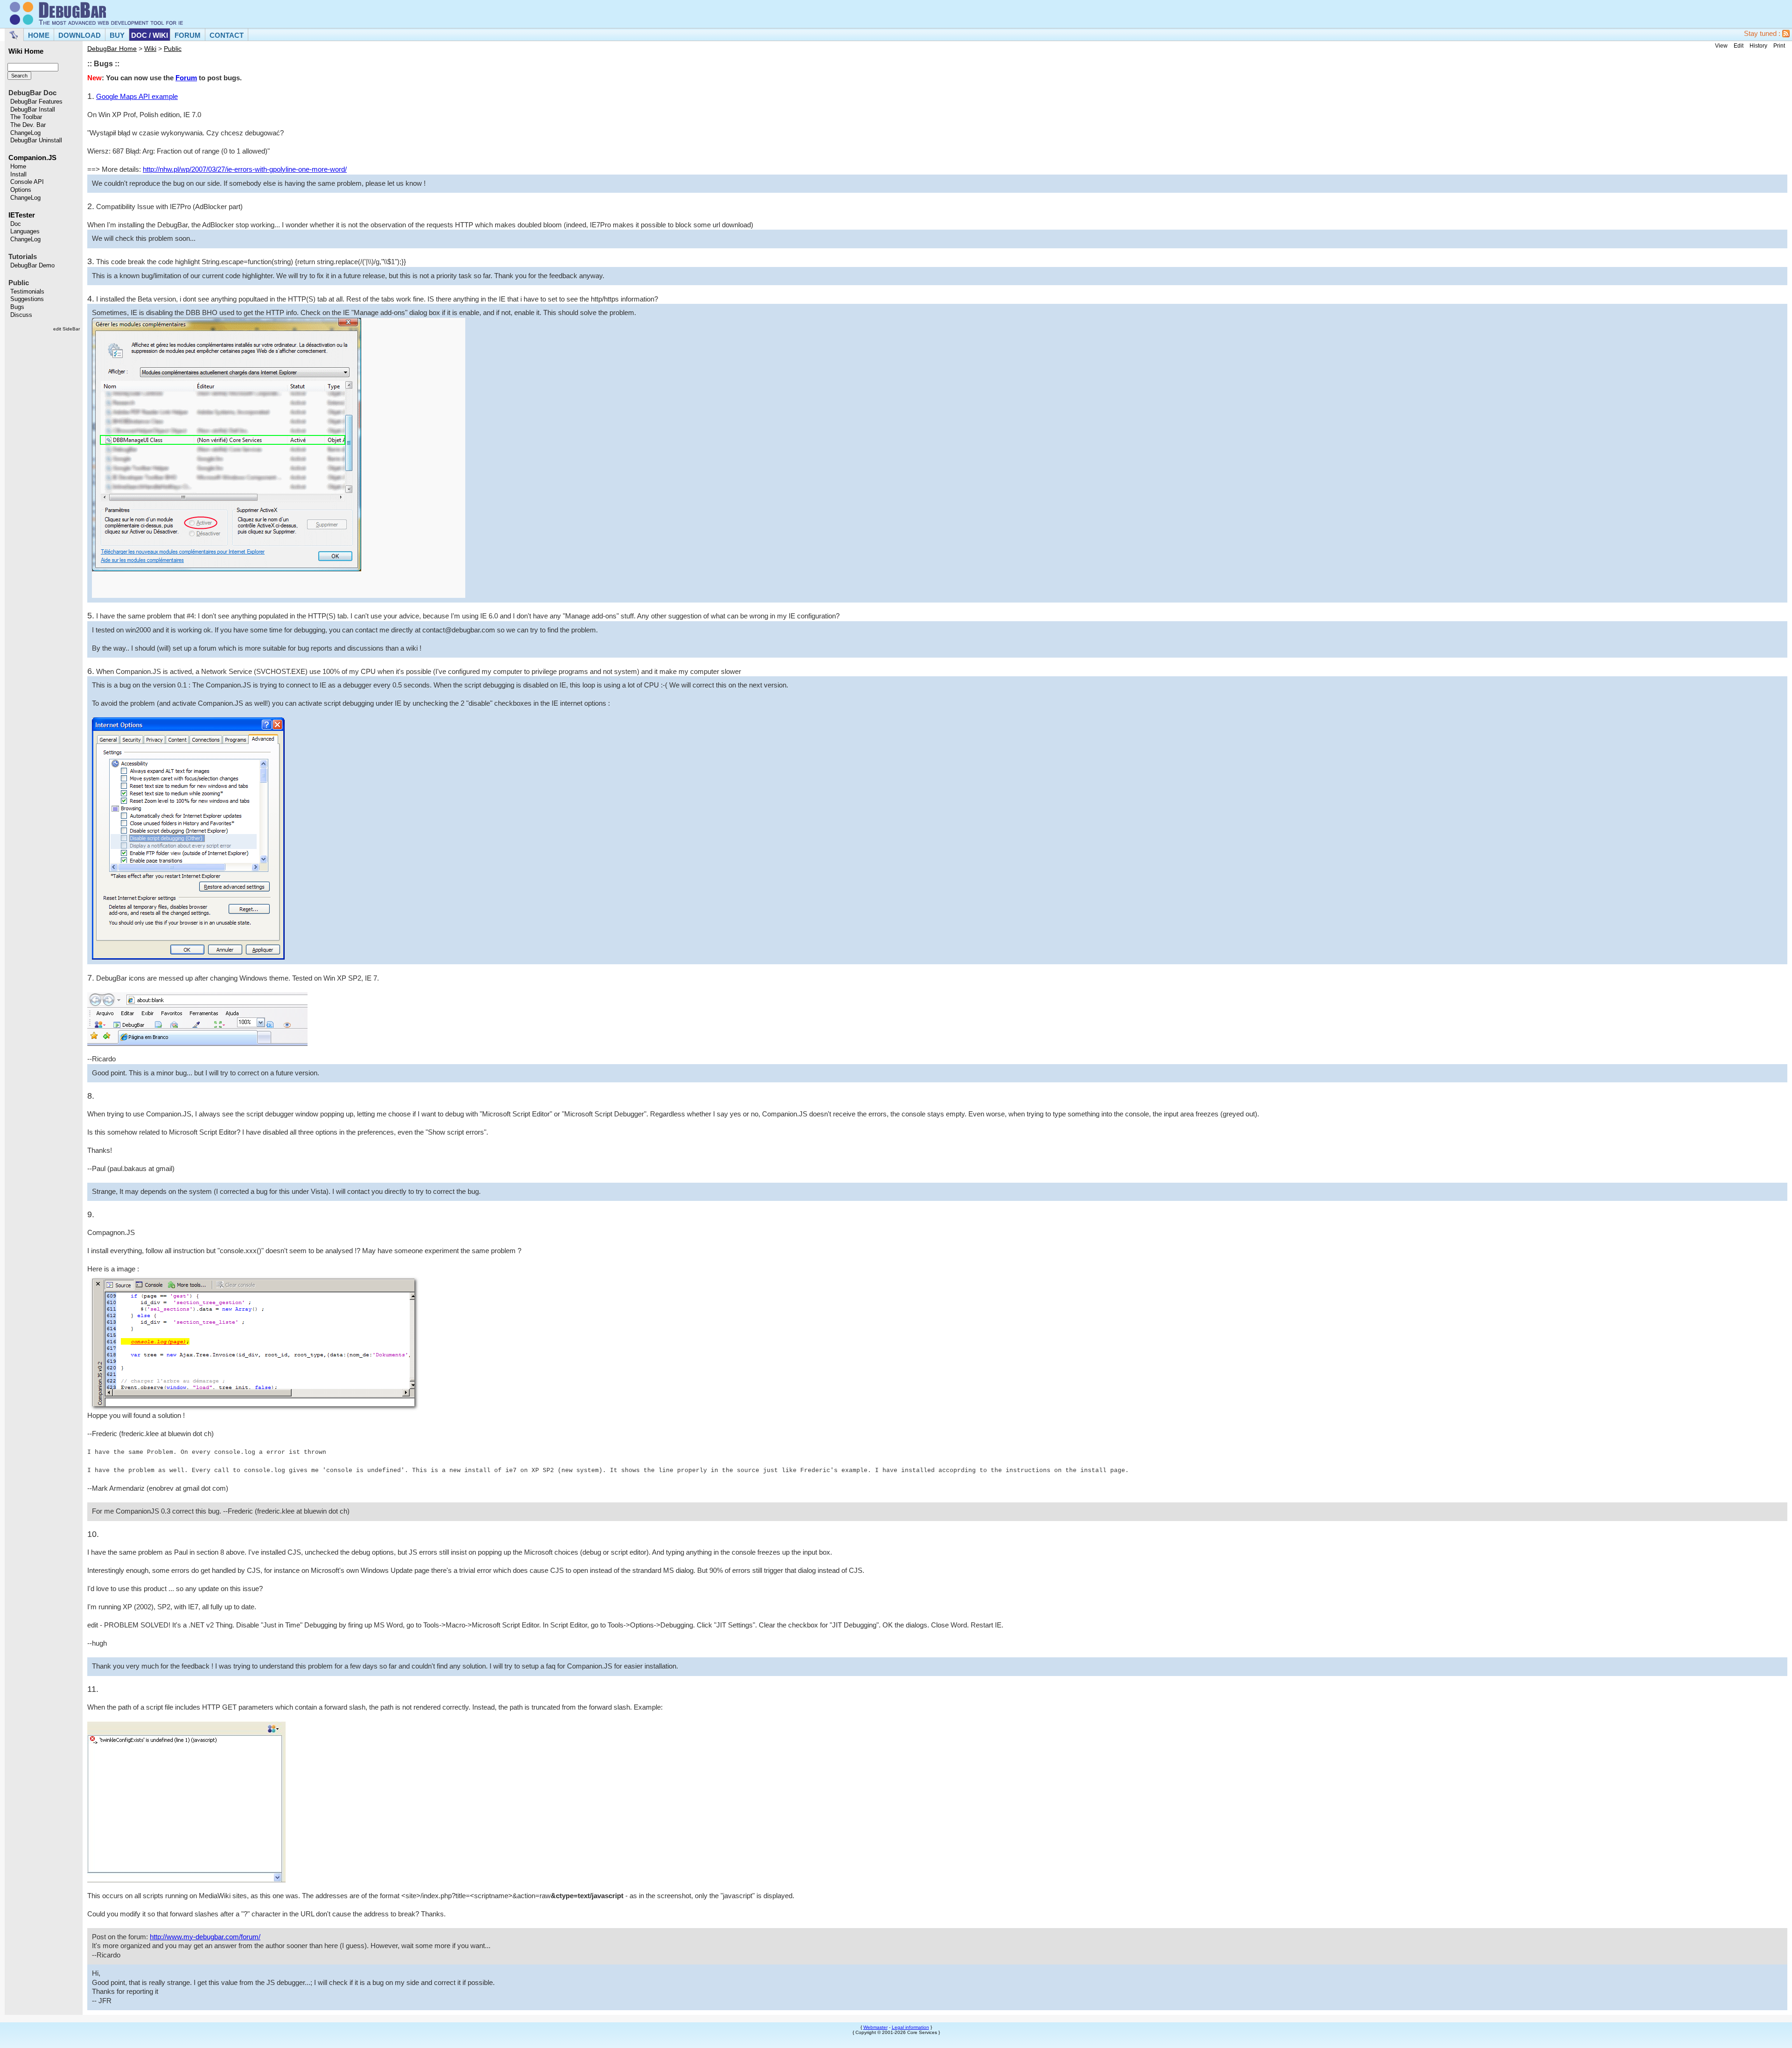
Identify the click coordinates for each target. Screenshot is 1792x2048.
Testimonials (27, 292)
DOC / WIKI (150, 35)
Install (18, 175)
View (1721, 46)
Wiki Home (26, 51)
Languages (25, 231)
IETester (22, 215)
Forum (186, 78)
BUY (117, 35)
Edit (1739, 46)
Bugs (17, 307)
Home (18, 167)
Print (1779, 46)
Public (173, 49)
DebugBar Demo (32, 266)
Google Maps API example (137, 97)
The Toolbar (26, 117)
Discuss (21, 315)
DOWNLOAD (80, 35)
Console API (27, 182)
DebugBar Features (36, 102)
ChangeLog (25, 133)
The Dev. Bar (28, 125)
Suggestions (27, 299)
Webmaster (875, 2027)
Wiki (150, 49)
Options (21, 190)
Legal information (910, 2027)
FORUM (188, 35)
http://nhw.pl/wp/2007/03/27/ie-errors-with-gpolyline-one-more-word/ (245, 169)
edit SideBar (66, 329)
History (1758, 46)
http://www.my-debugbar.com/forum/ (205, 1937)
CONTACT (227, 35)
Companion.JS (32, 158)
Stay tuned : (1763, 34)
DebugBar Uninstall (36, 140)
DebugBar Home (112, 49)
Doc (16, 224)
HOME (39, 35)
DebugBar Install (33, 110)
